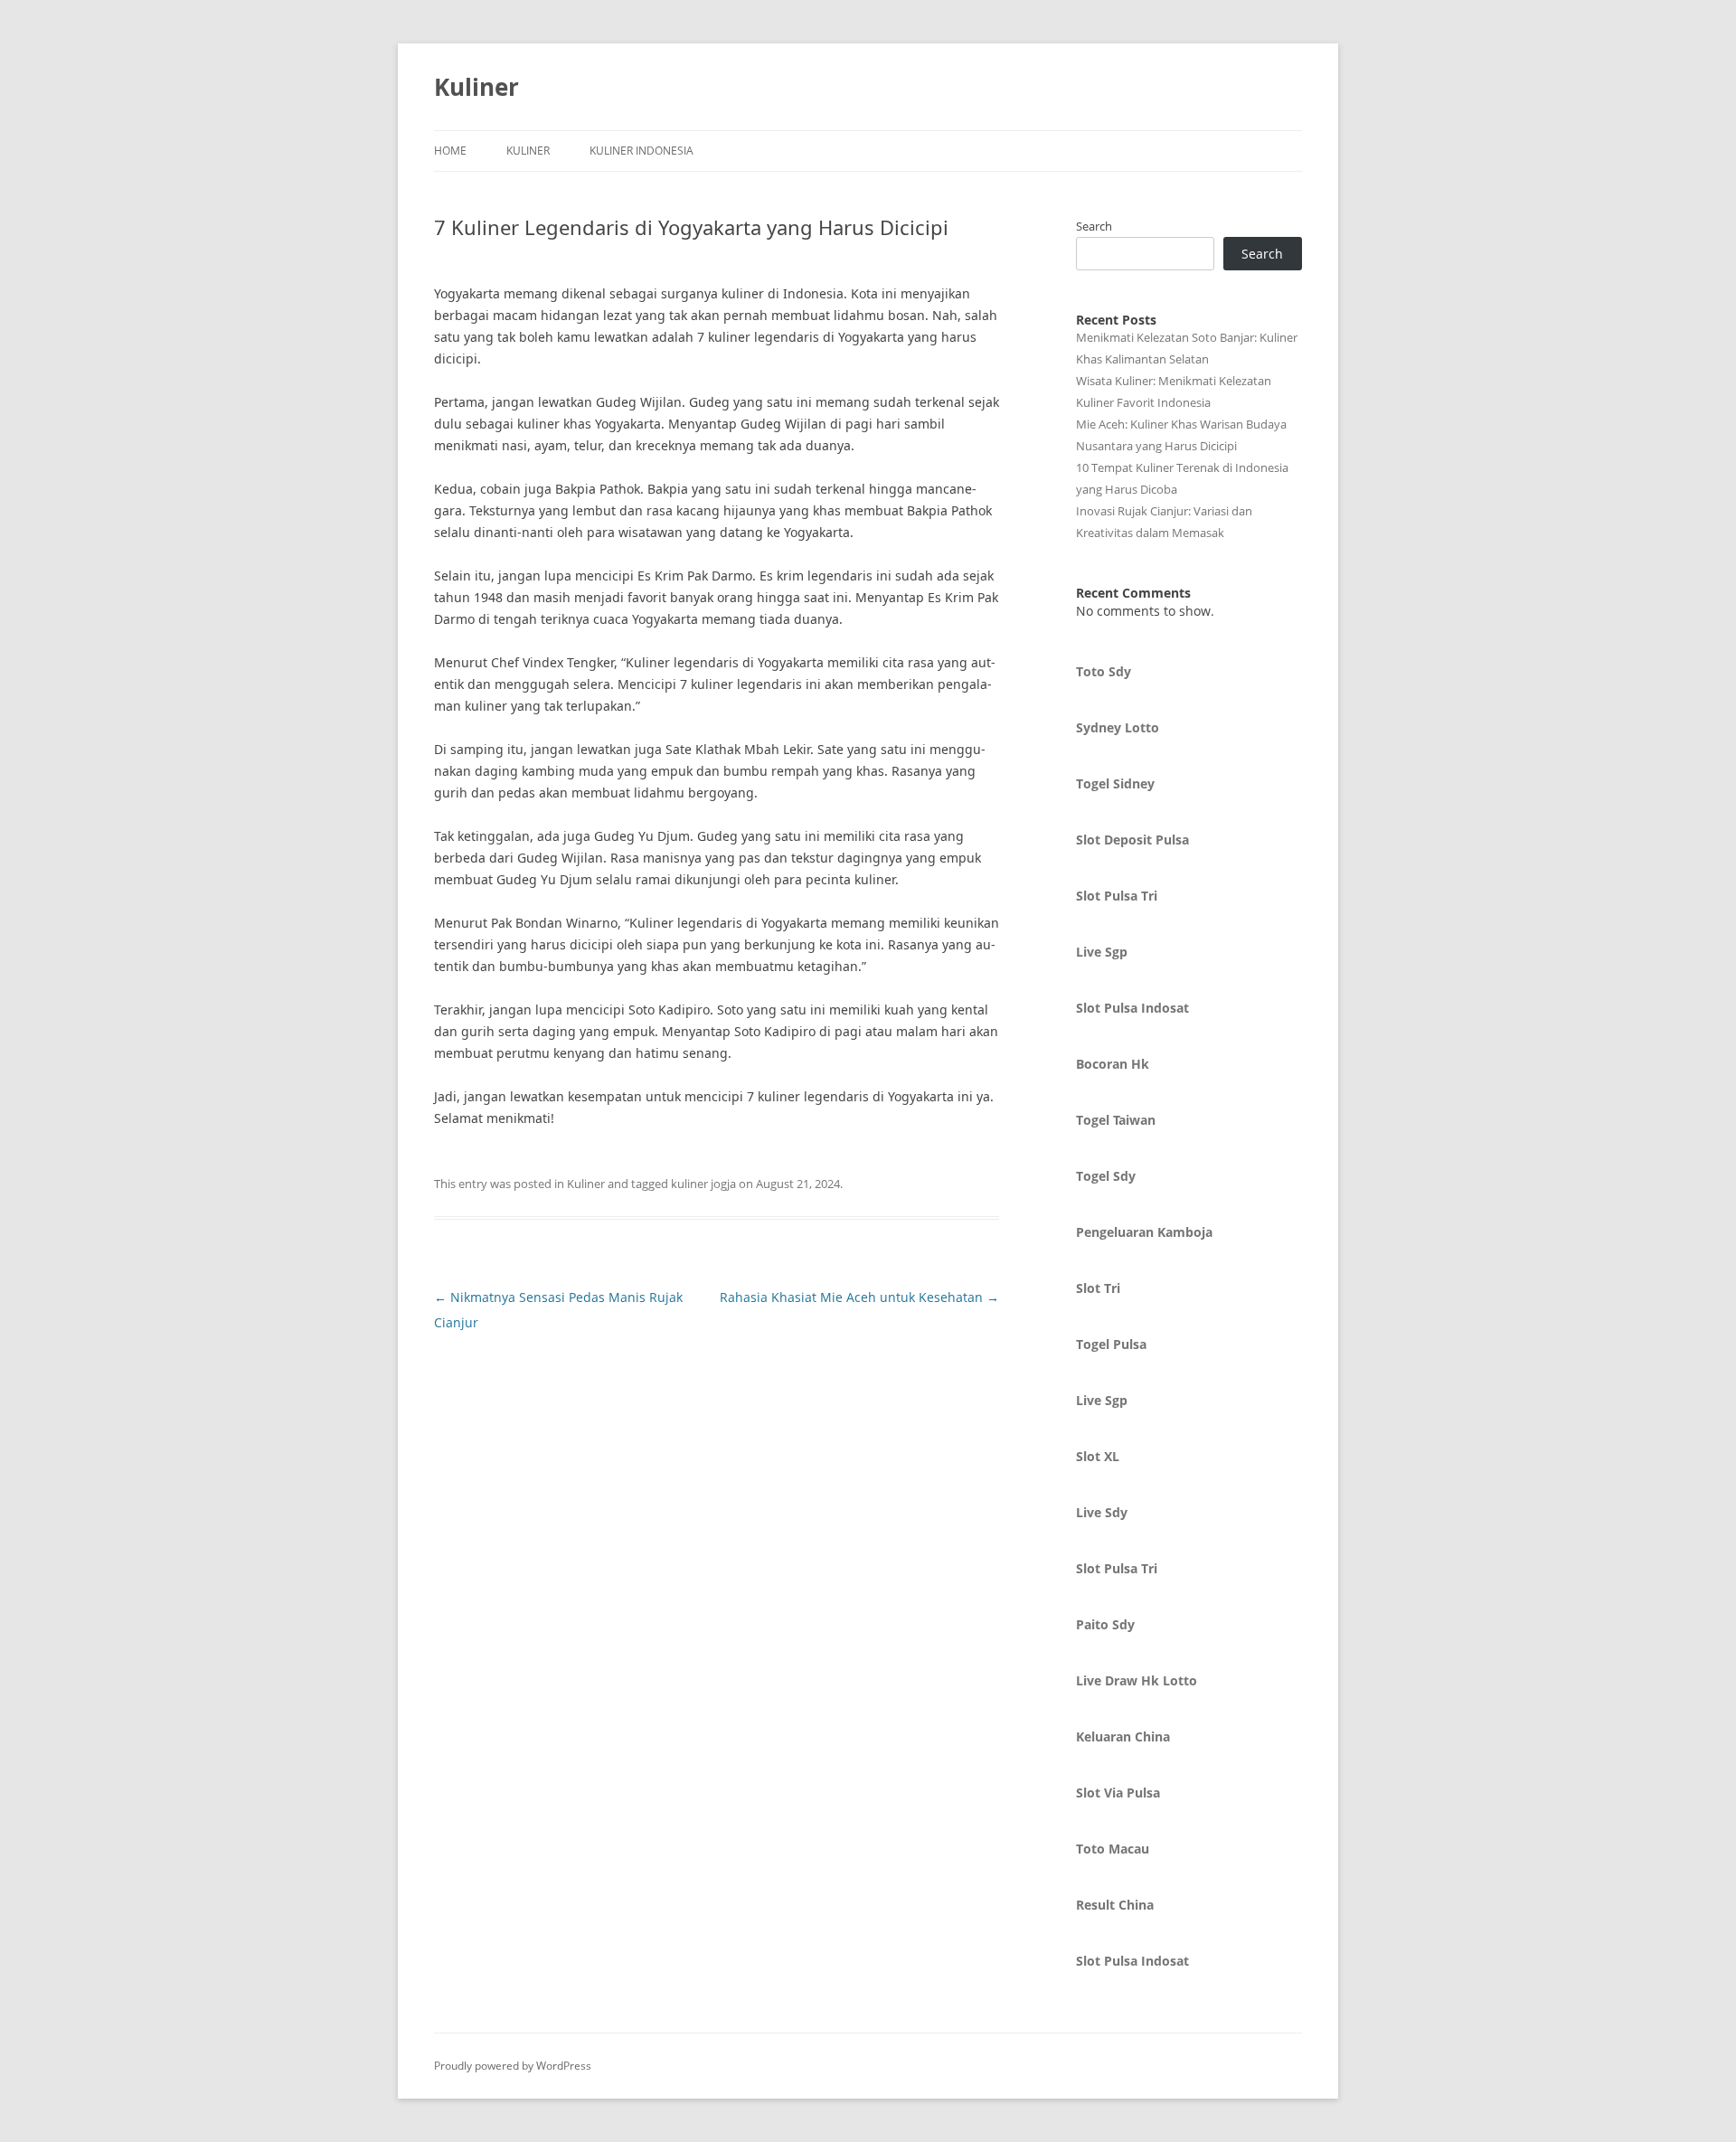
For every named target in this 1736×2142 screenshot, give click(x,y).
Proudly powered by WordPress (513, 2066)
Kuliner (476, 87)
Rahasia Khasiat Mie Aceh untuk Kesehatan (859, 1297)
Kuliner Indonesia (642, 151)
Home (450, 151)
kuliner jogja (703, 1184)
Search (1094, 226)
